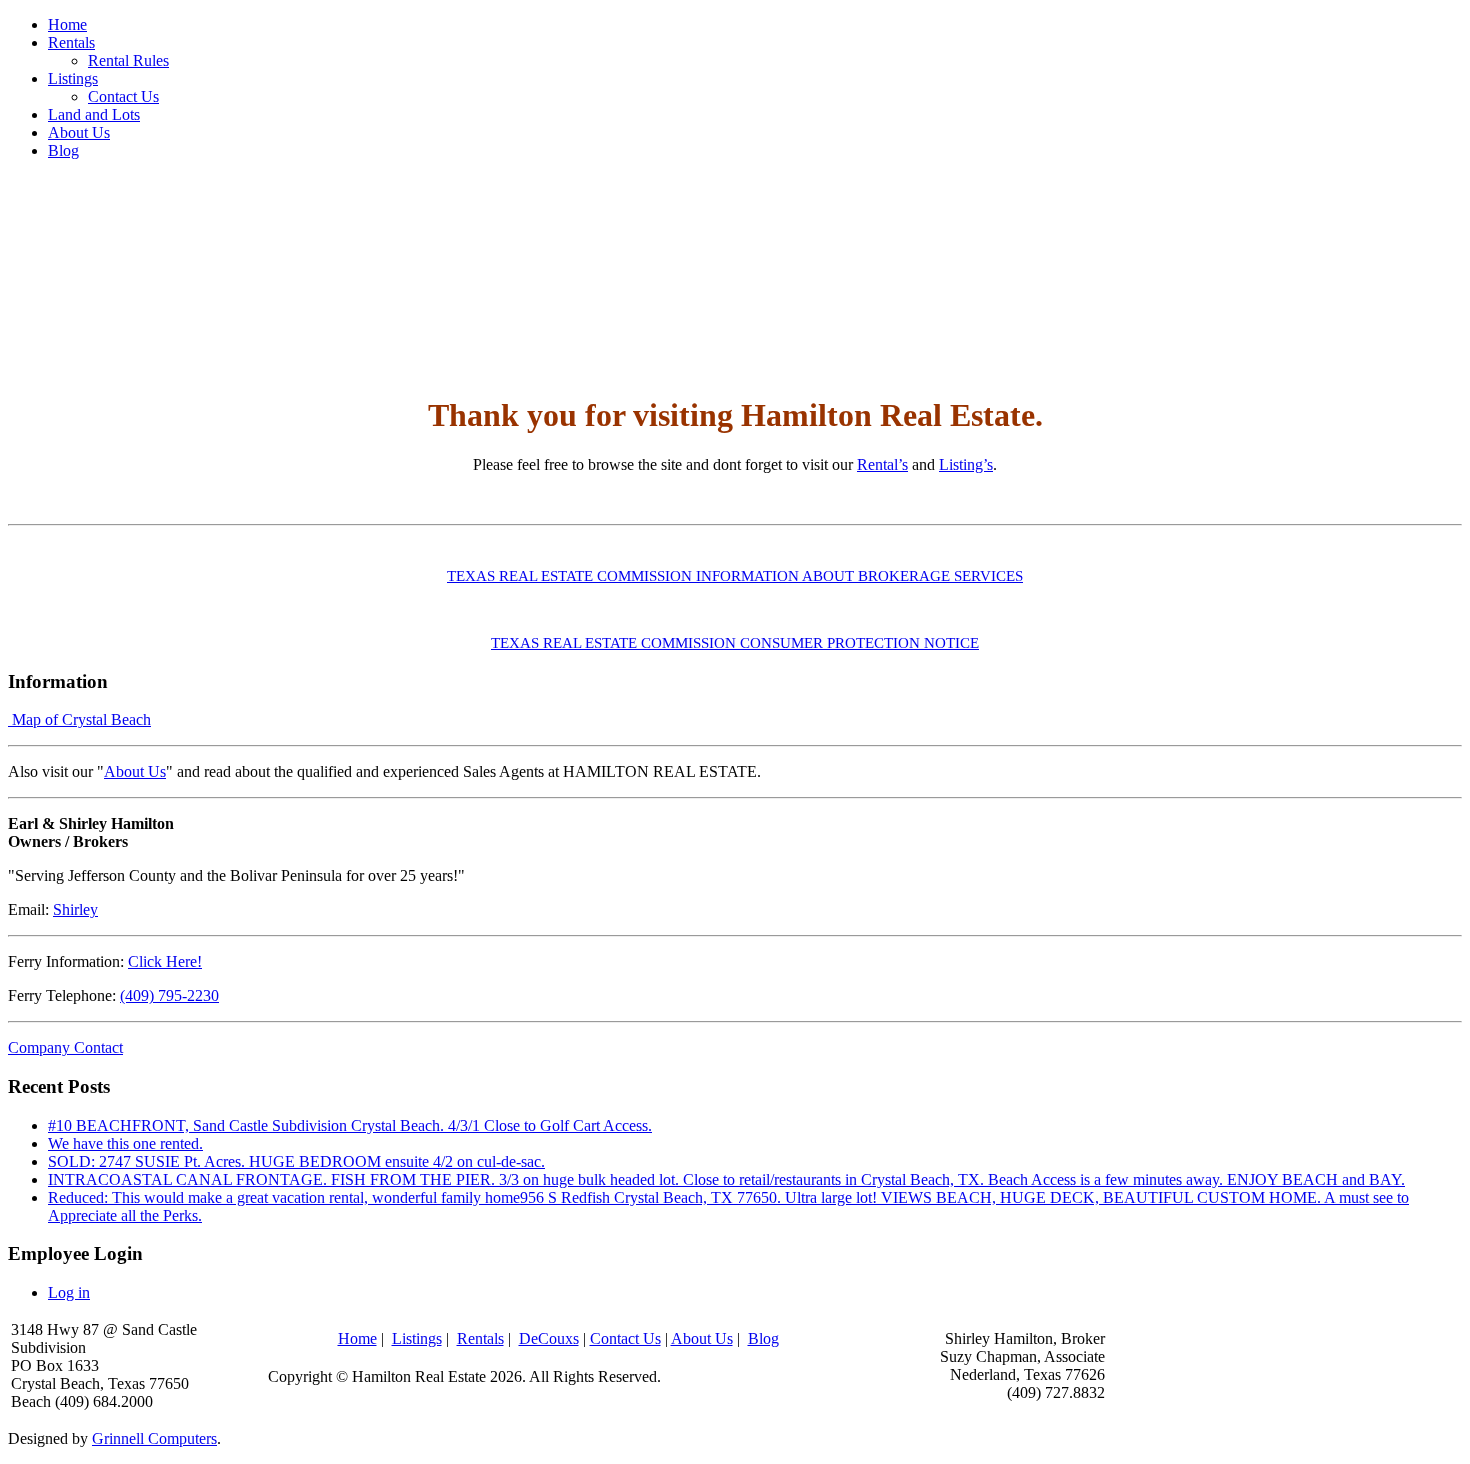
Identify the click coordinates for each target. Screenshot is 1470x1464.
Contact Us (123, 96)
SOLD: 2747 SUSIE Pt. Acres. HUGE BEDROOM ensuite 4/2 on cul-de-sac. (296, 1161)
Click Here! (165, 961)
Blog (63, 150)
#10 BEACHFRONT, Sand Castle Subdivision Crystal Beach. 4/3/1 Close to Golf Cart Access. (350, 1125)
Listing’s (966, 464)
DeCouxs (549, 1338)
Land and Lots (94, 114)
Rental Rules (128, 60)
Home (67, 24)
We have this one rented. (125, 1143)
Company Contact (65, 1047)
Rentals (71, 42)
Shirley (75, 909)
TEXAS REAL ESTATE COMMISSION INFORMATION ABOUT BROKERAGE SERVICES (735, 576)
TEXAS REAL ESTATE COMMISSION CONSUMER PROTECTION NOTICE (735, 643)
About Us (79, 132)
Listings (73, 78)
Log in (69, 1292)
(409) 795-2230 (169, 995)
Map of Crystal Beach (79, 719)
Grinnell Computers (154, 1438)
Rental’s (882, 464)
